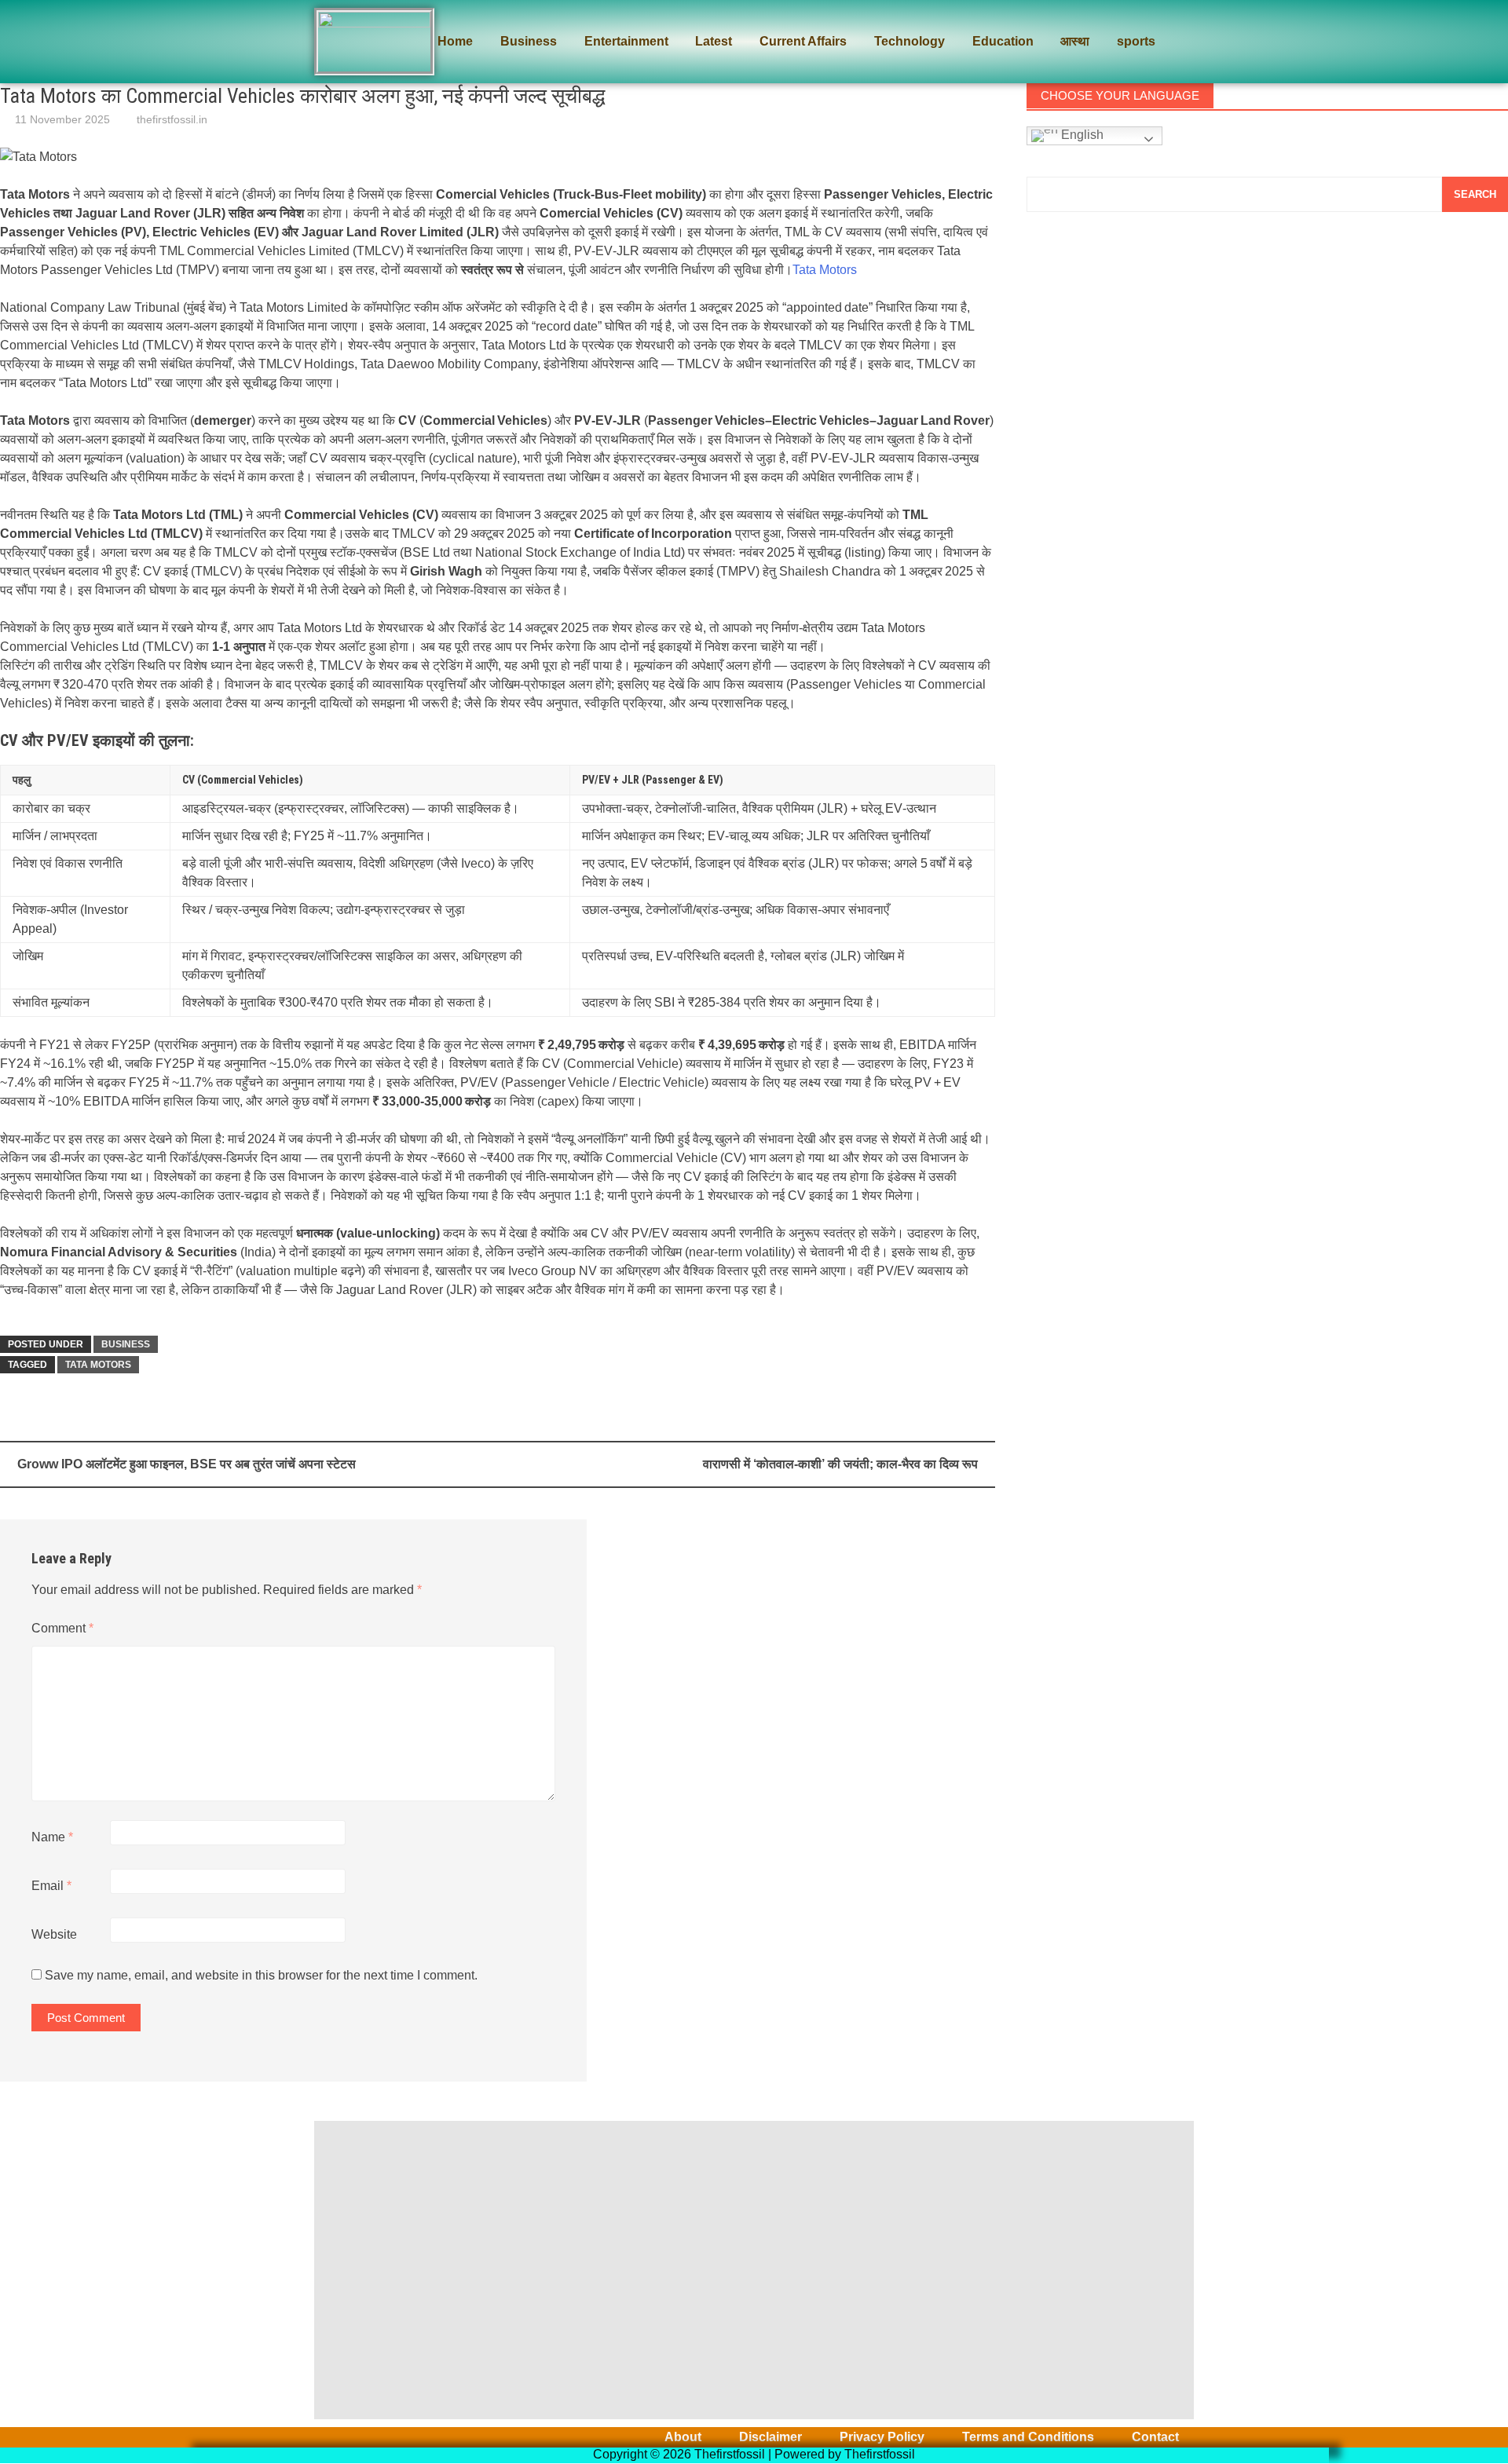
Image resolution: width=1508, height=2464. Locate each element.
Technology (910, 41)
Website (54, 1934)
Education (1003, 41)
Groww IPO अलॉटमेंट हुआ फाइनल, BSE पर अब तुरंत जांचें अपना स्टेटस (187, 1464)
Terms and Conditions (1028, 2437)
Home (455, 41)
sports (1136, 41)
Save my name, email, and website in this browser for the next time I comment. (261, 1975)
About (683, 2437)
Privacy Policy (882, 2437)
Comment (62, 1628)
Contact (1155, 2437)
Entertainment (626, 41)
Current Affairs (803, 41)
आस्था (1075, 41)
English (1081, 135)
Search (1475, 194)
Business (529, 41)
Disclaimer (770, 2437)
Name (52, 1837)
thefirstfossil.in (172, 119)
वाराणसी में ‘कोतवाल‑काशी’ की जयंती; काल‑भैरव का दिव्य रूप (840, 1464)
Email (51, 1886)
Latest (714, 41)
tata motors (98, 1365)
